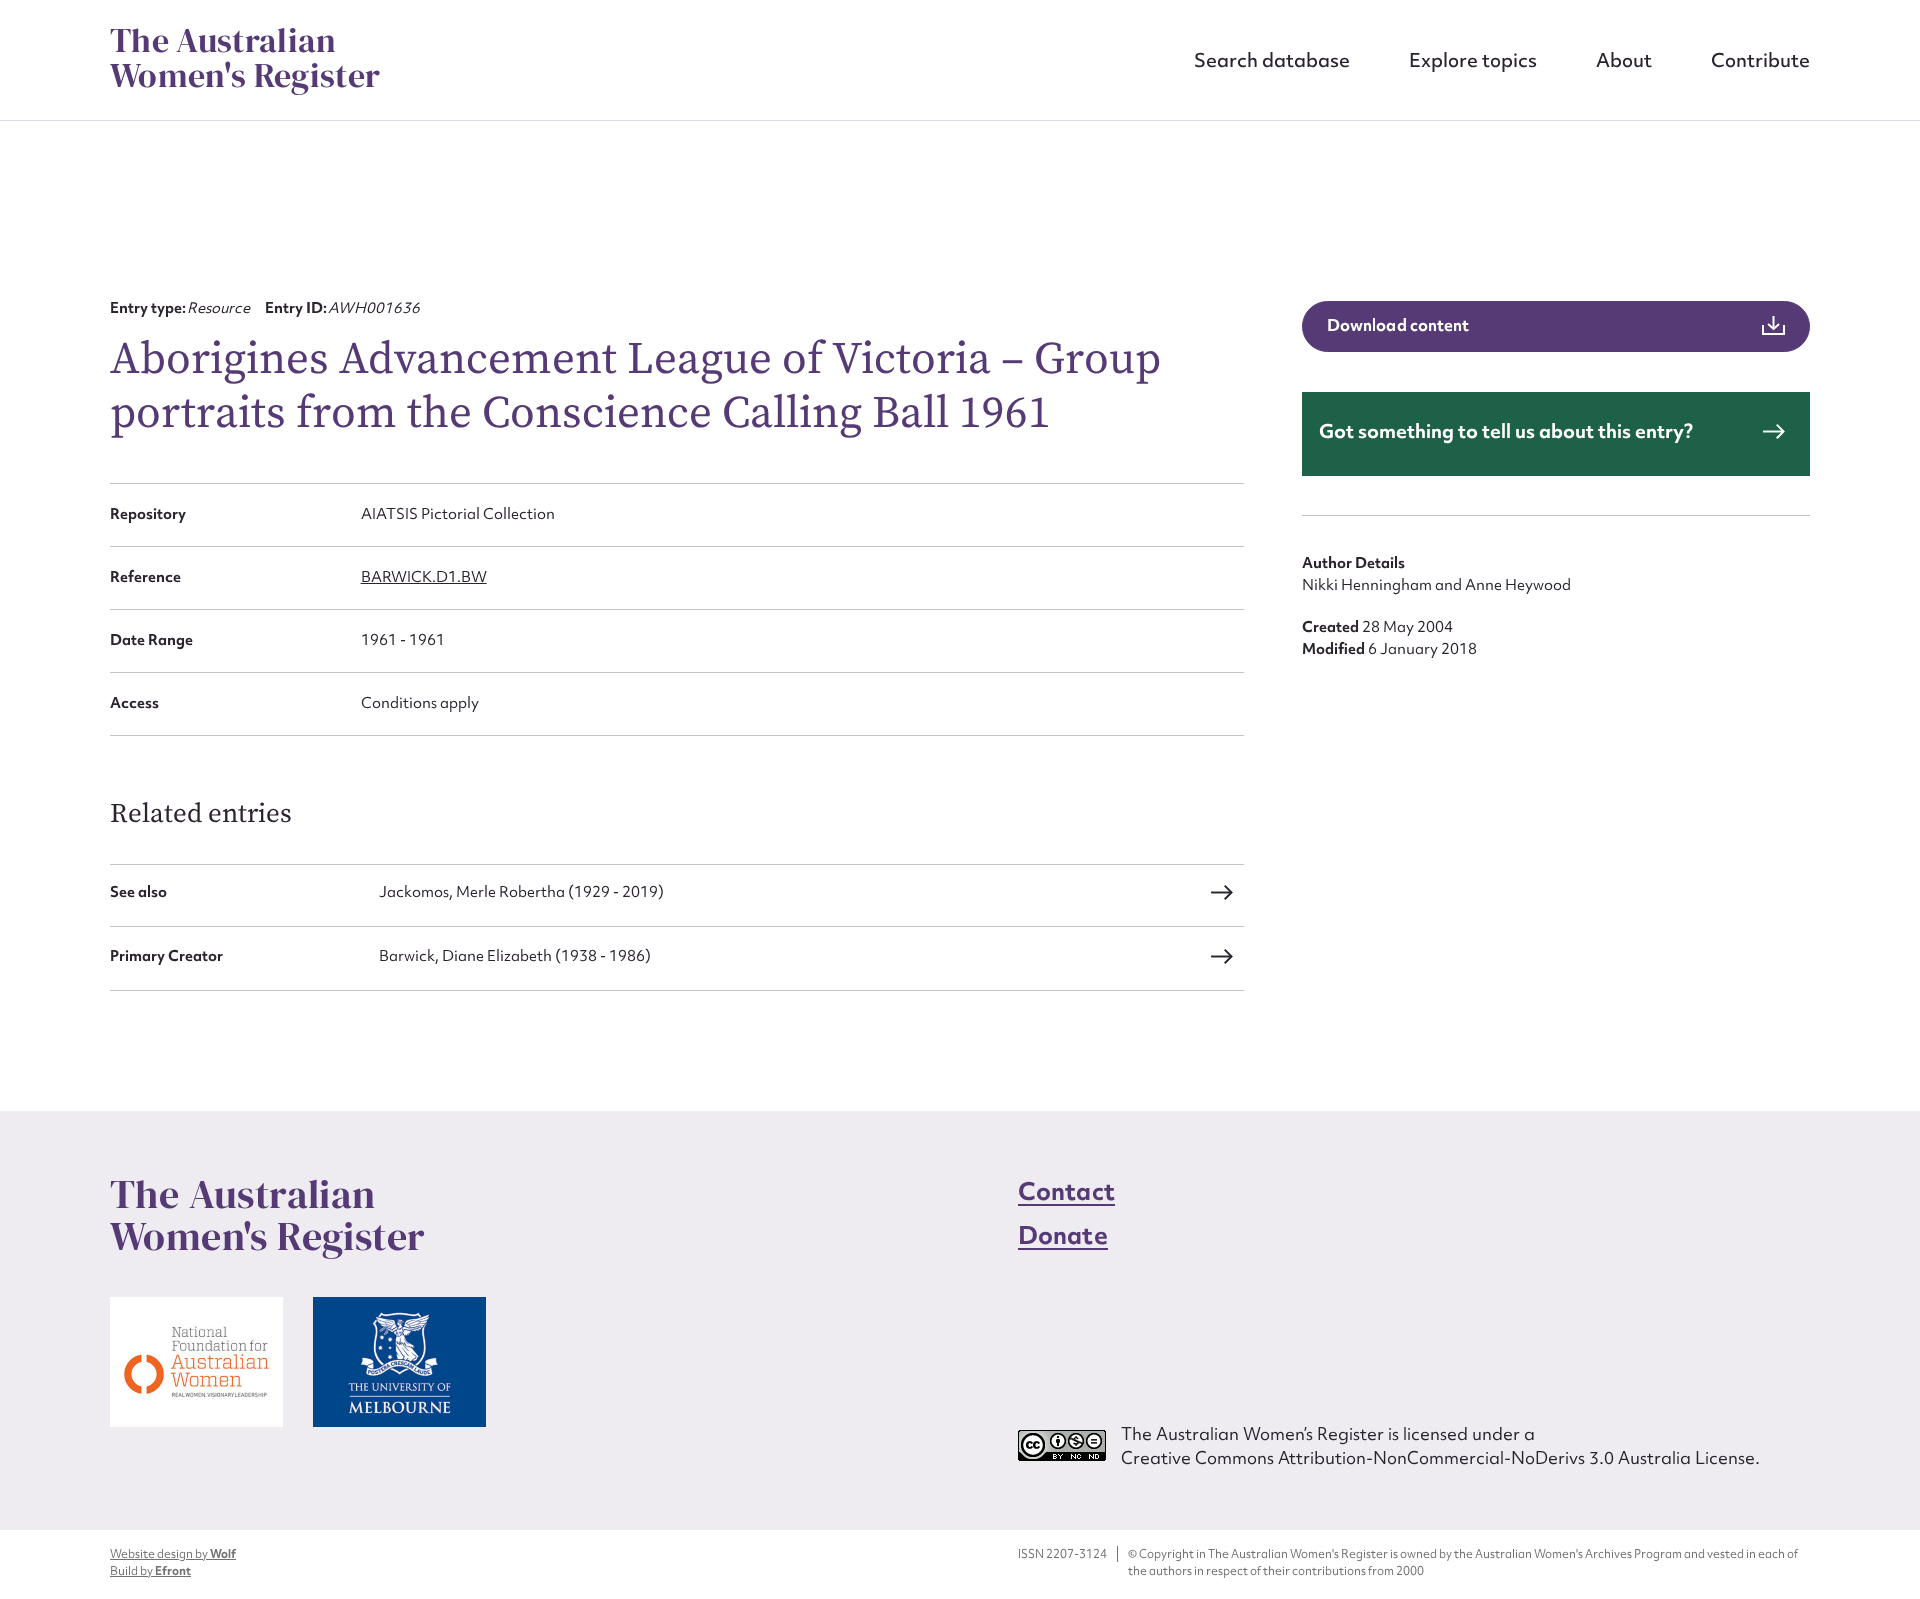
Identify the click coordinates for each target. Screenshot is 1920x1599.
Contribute (1760, 60)
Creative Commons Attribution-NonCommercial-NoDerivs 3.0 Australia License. (1440, 1457)
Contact (1066, 1191)
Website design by (173, 1554)
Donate (1063, 1235)
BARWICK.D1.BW (424, 577)
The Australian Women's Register (245, 58)
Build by (150, 1571)
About (1624, 60)
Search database (1272, 60)
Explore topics (1473, 60)
